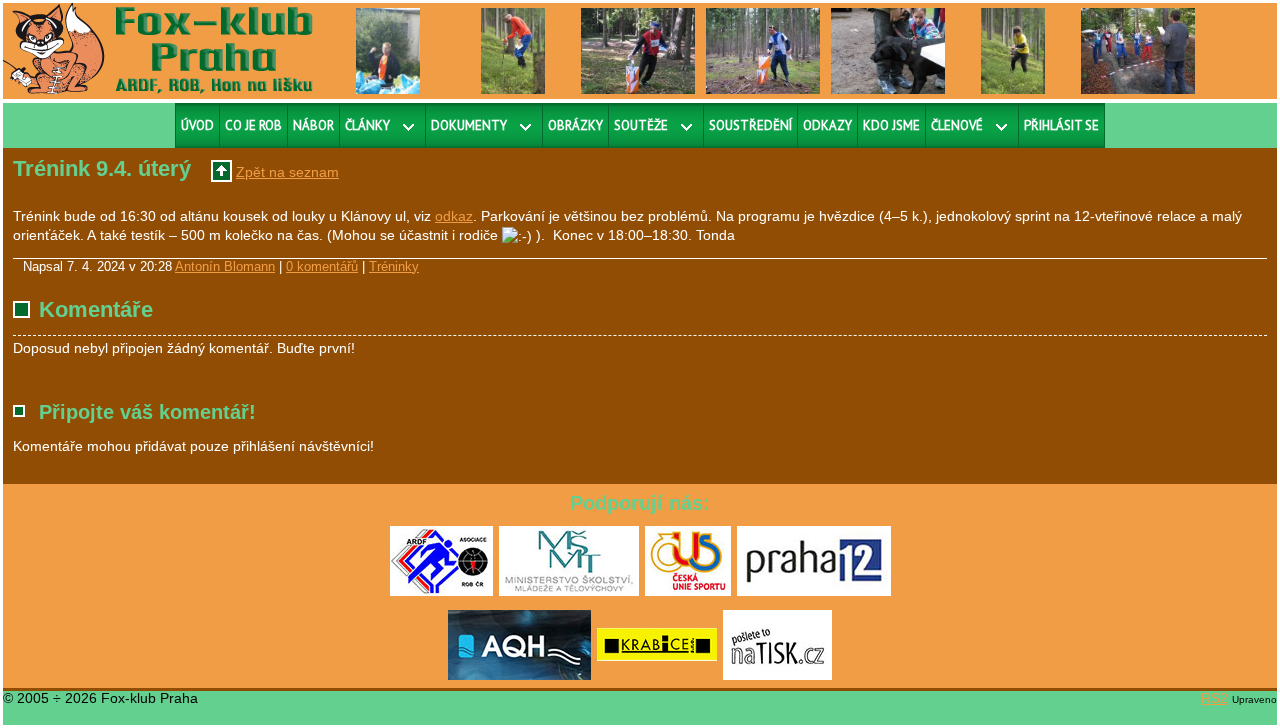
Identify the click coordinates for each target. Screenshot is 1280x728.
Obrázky (575, 125)
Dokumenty (469, 125)
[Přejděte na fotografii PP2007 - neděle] (1138, 50)
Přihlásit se (1061, 125)
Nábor (313, 125)
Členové (957, 125)
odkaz (454, 216)
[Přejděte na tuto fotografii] (388, 50)
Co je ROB (253, 125)
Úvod (197, 125)
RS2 (1214, 698)
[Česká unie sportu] (688, 592)
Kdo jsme (891, 125)
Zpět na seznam (287, 172)
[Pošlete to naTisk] (777, 676)
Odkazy (827, 125)
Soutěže (641, 125)
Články (367, 125)
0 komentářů (322, 267)
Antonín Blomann (225, 267)
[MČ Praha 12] (814, 592)
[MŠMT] (569, 592)
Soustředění (750, 125)
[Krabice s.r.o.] (657, 676)
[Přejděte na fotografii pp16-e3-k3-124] (513, 50)
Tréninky (394, 267)
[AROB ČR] (441, 592)
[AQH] (519, 676)
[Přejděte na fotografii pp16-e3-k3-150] (1013, 50)
